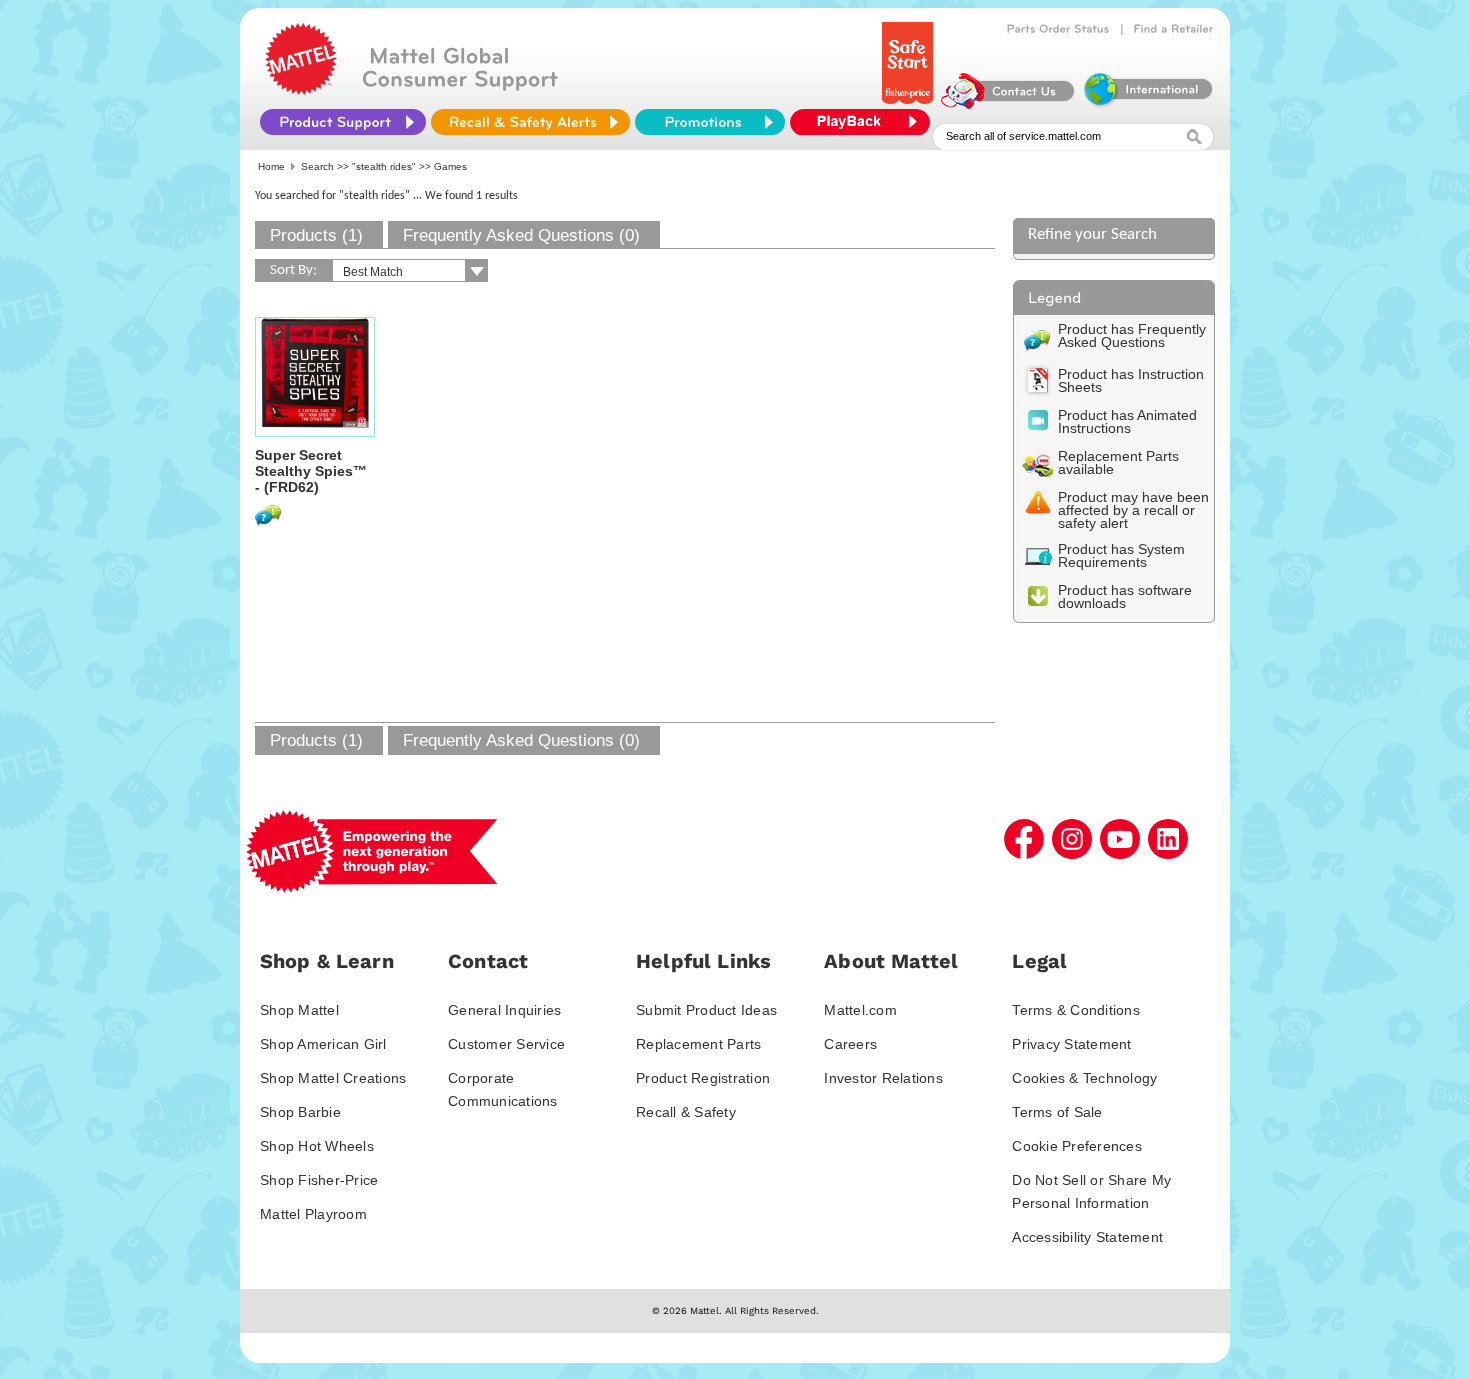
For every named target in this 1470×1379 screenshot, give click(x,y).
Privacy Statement (1071, 1044)
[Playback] (865, 122)
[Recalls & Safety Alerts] (530, 122)
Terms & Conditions (1076, 1010)
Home (271, 166)
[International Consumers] (1147, 104)
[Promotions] (710, 122)
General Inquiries (504, 1010)
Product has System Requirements (1121, 555)
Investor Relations (883, 1078)
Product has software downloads (1125, 596)
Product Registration (703, 1078)
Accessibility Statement (1087, 1237)
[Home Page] (301, 90)
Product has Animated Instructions (1127, 421)
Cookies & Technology (1084, 1078)
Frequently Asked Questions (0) (521, 235)
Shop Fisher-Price (319, 1180)
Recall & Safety (686, 1112)
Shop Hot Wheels (317, 1146)
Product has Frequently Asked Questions (1132, 335)
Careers (850, 1044)
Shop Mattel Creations (333, 1078)
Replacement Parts (698, 1044)
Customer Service (506, 1044)
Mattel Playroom (313, 1214)
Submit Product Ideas (706, 1010)
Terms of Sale (1057, 1112)
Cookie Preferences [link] (1077, 1146)
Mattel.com (860, 1010)
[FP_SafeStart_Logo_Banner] (909, 104)
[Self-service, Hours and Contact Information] (1008, 104)
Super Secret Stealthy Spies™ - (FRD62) (311, 471)
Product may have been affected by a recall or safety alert (1133, 510)
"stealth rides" (384, 166)
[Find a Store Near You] (1174, 29)
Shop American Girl (323, 1044)
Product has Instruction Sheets (1131, 380)
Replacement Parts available (1118, 462)
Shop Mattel (299, 1010)
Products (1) (316, 235)
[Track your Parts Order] (1058, 29)
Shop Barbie (300, 1112)
